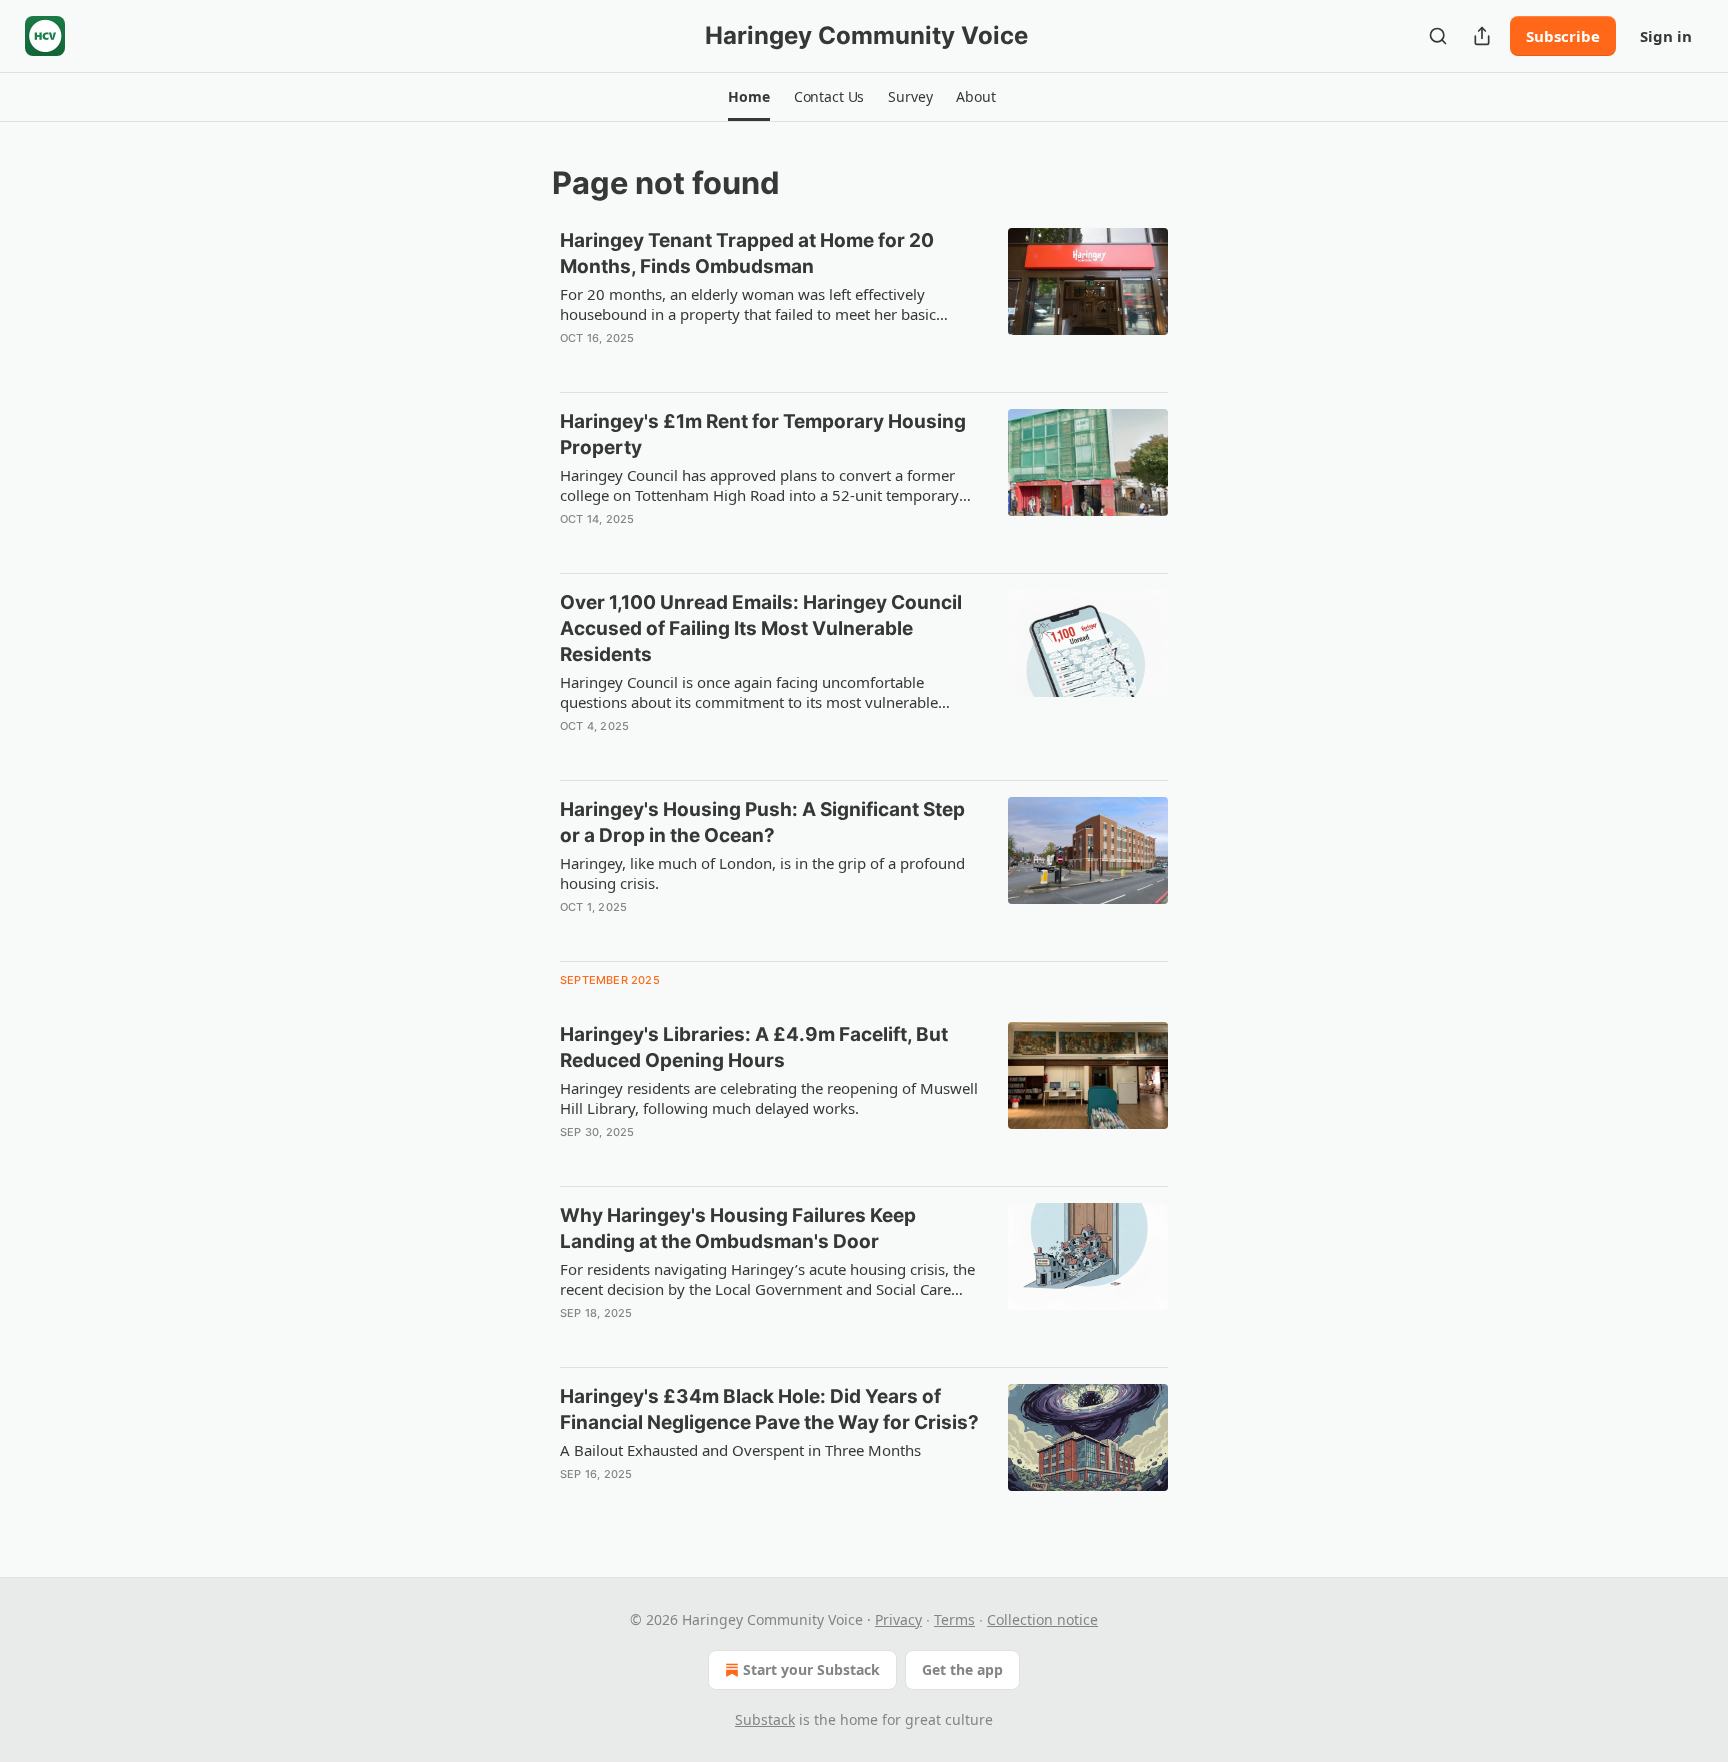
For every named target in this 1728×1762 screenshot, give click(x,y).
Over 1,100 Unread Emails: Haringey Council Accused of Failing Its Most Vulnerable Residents (761, 628)
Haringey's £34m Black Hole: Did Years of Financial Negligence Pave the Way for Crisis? (769, 1409)
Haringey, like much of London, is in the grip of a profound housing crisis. (762, 873)
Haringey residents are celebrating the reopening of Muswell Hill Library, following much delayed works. (769, 1098)
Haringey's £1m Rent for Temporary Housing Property (763, 434)
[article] (864, 302)
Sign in (1666, 36)
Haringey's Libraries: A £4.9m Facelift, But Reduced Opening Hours (754, 1047)
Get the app (962, 1669)
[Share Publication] (1482, 36)
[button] (748, 97)
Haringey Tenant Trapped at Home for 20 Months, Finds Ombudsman (747, 253)
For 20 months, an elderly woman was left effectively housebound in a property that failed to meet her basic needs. (748, 304)
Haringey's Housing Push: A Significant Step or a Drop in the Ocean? (762, 822)
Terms (954, 1619)
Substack (765, 1719)
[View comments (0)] (706, 364)
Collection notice (1042, 1619)
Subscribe (1563, 36)
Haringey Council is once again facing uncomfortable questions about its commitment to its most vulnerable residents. (749, 692)
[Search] (1438, 36)
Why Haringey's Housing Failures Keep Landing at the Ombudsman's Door (738, 1228)
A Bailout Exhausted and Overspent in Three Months (740, 1450)
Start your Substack (811, 1669)
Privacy (898, 1619)
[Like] (573, 364)
